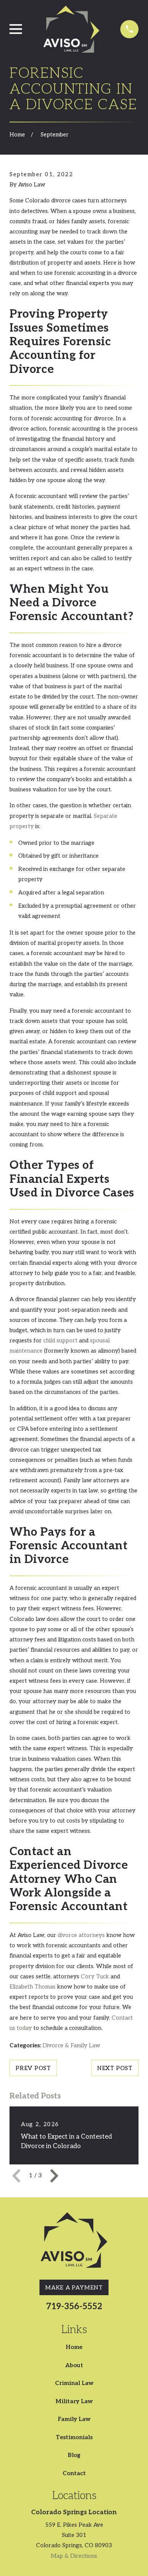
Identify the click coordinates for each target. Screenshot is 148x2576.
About (74, 2365)
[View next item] (54, 2176)
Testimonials (74, 2437)
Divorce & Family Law (71, 2045)
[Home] (71, 29)
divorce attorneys (81, 1935)
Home (74, 2347)
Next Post (115, 2068)
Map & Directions (74, 2556)
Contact (74, 2473)
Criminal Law (74, 2383)
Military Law (74, 2401)
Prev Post (33, 2068)
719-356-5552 (74, 2307)
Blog (74, 2455)
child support (60, 1340)
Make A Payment (74, 2288)
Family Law (74, 2419)
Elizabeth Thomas (32, 1987)
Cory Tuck (95, 1976)
